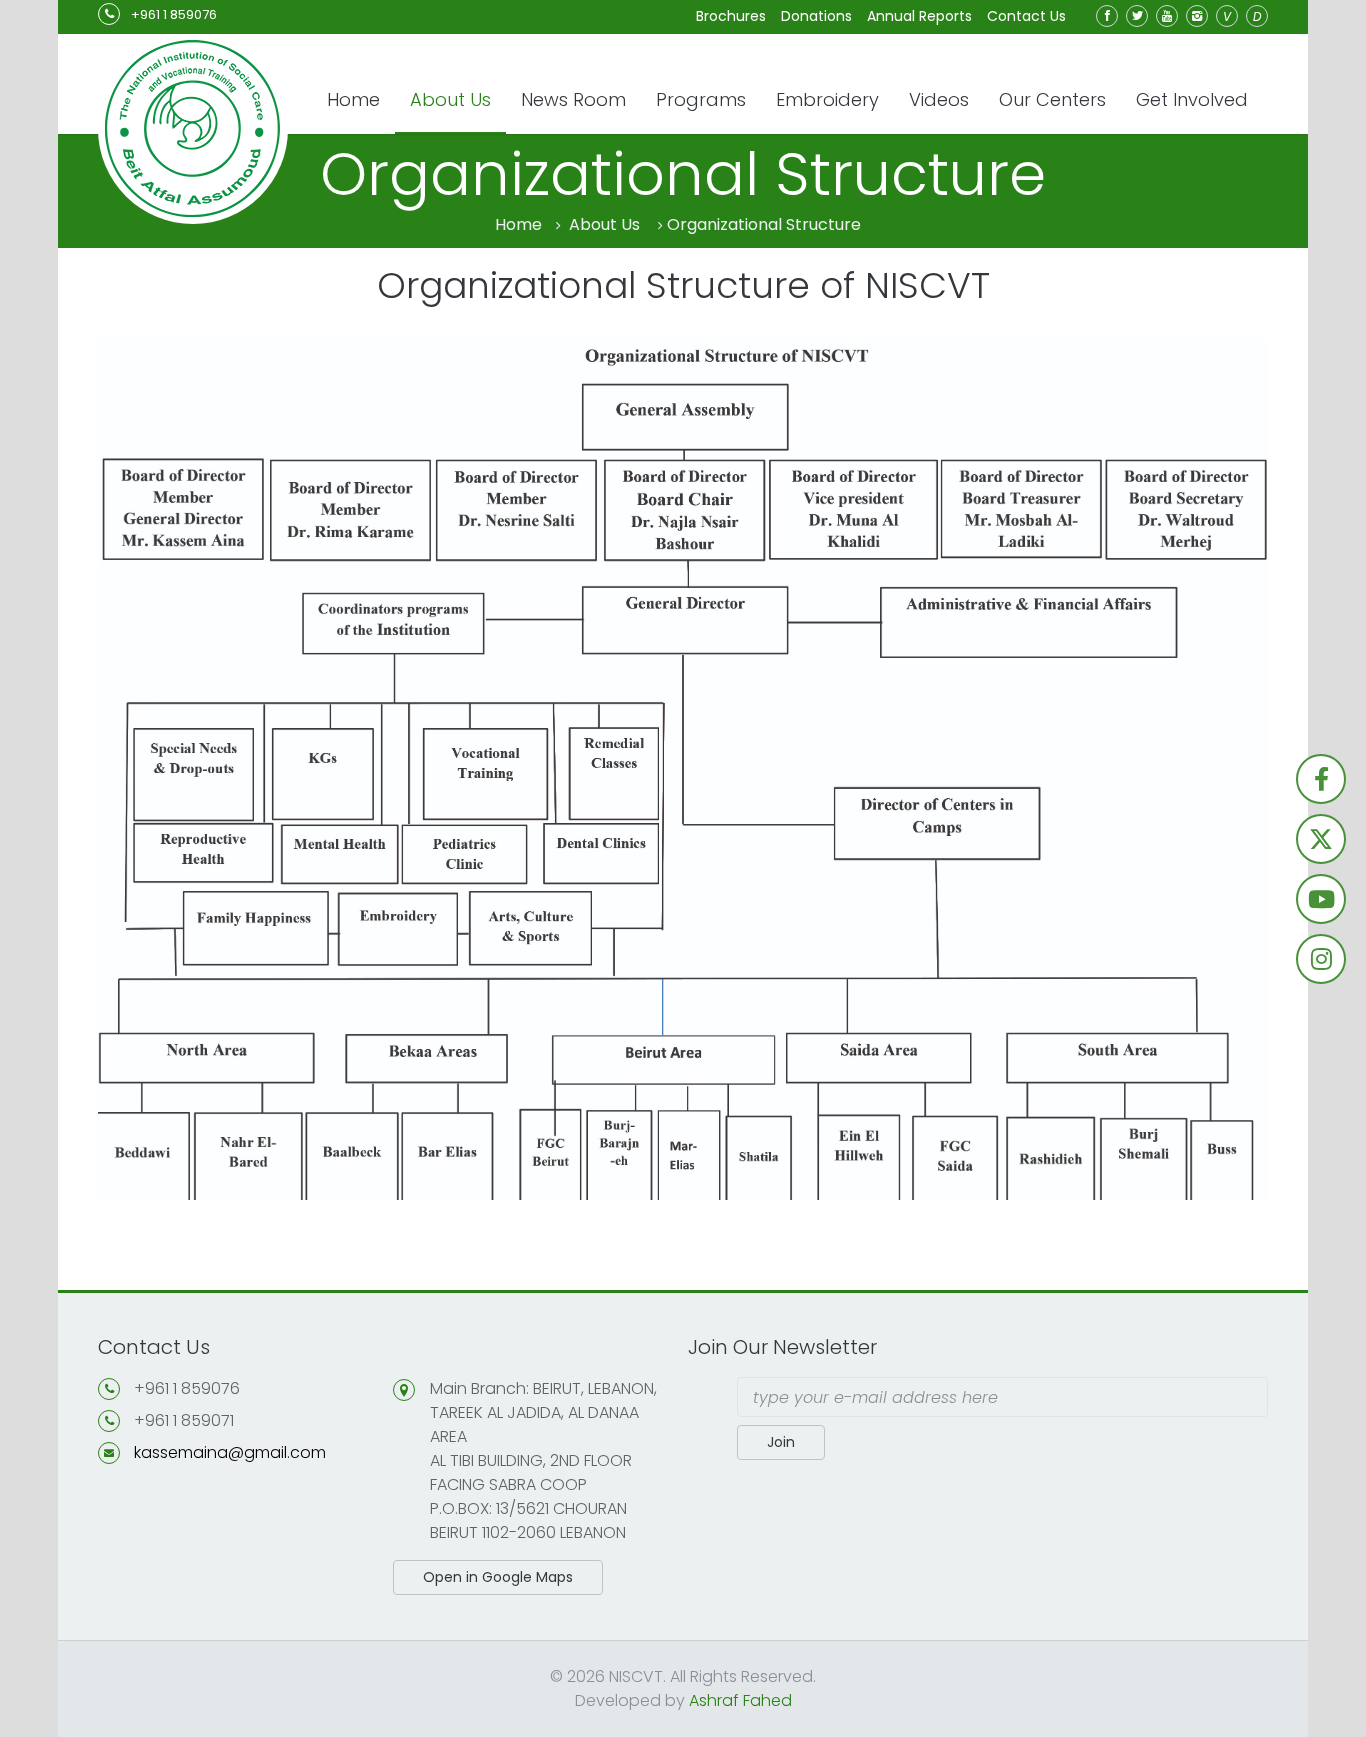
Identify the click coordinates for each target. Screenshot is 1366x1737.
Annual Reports (919, 16)
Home (353, 99)
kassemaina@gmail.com (230, 1452)
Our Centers (1052, 99)
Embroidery (827, 99)
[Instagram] (1197, 16)
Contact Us (1026, 16)
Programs (701, 99)
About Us (450, 99)
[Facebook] (1107, 16)
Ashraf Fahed (740, 1700)
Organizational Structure (764, 224)
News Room (573, 99)
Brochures (731, 16)
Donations (816, 16)
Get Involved (1192, 99)
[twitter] (1137, 16)
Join (781, 1442)
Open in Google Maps (498, 1577)
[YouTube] (1167, 16)
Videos (939, 99)
